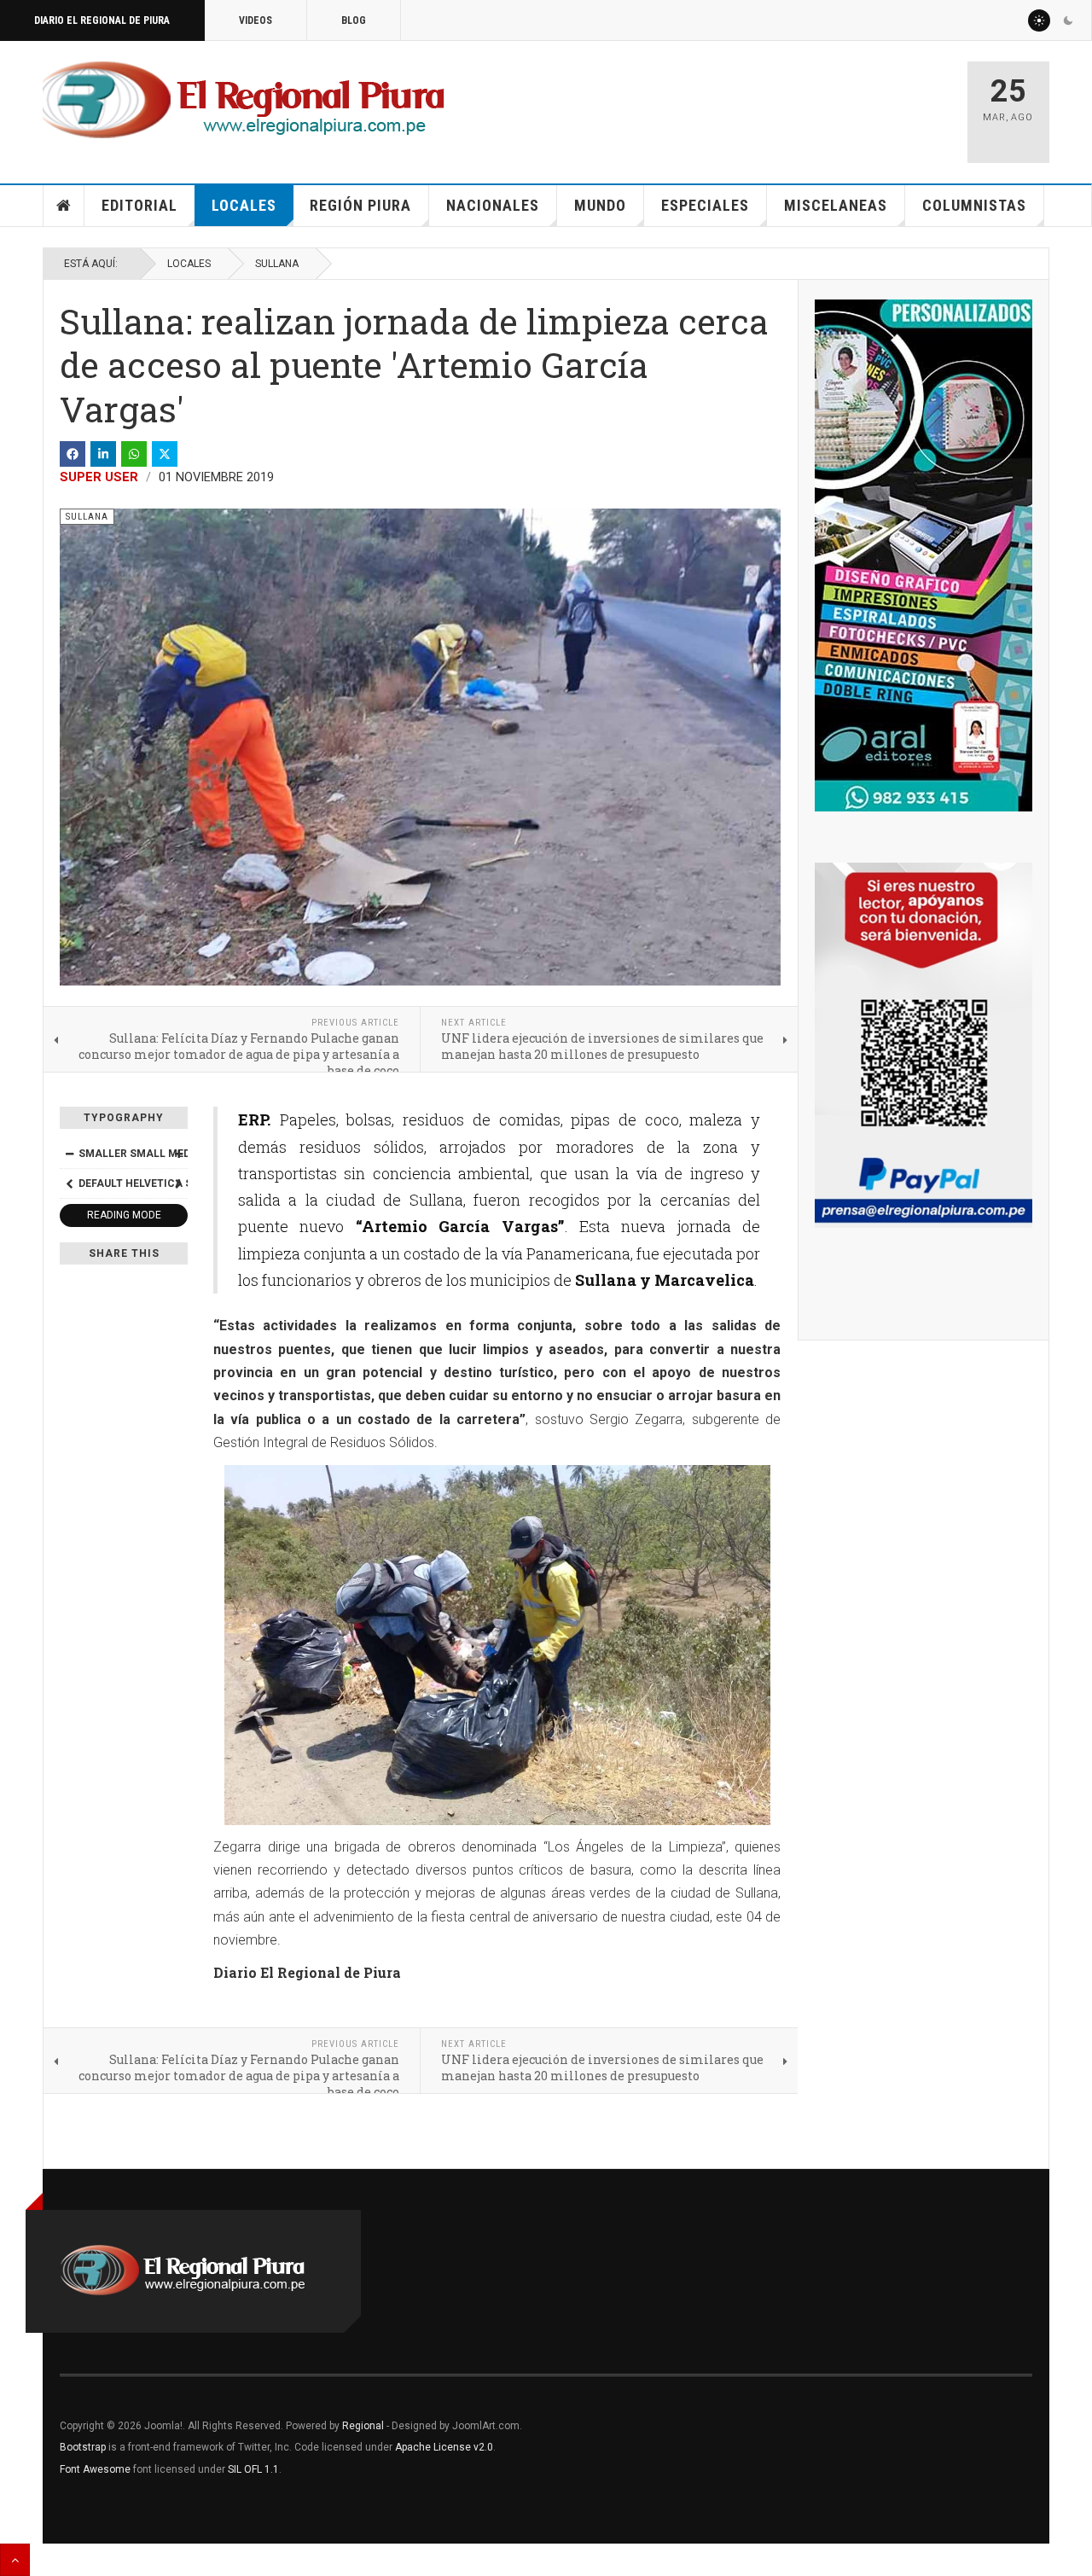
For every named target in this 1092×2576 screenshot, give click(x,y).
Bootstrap (83, 2447)
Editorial (139, 205)
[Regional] (244, 101)
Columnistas (974, 205)
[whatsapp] (134, 454)
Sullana (277, 264)
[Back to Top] (15, 2560)
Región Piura (360, 205)
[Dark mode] (1068, 20)
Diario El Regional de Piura (102, 20)
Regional (363, 2426)
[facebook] (73, 454)
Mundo (600, 205)
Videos (256, 20)
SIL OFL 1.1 (253, 2469)
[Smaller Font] (69, 1154)
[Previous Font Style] (69, 1183)
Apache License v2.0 (444, 2447)
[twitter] (165, 454)
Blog (354, 20)
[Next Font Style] (178, 1183)
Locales (244, 205)
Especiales (705, 205)
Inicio (64, 206)
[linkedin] (103, 454)
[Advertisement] (752, 104)
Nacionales (493, 205)
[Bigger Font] (178, 1154)
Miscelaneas (836, 205)
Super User (99, 477)
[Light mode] (1039, 20)
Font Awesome (95, 2469)
